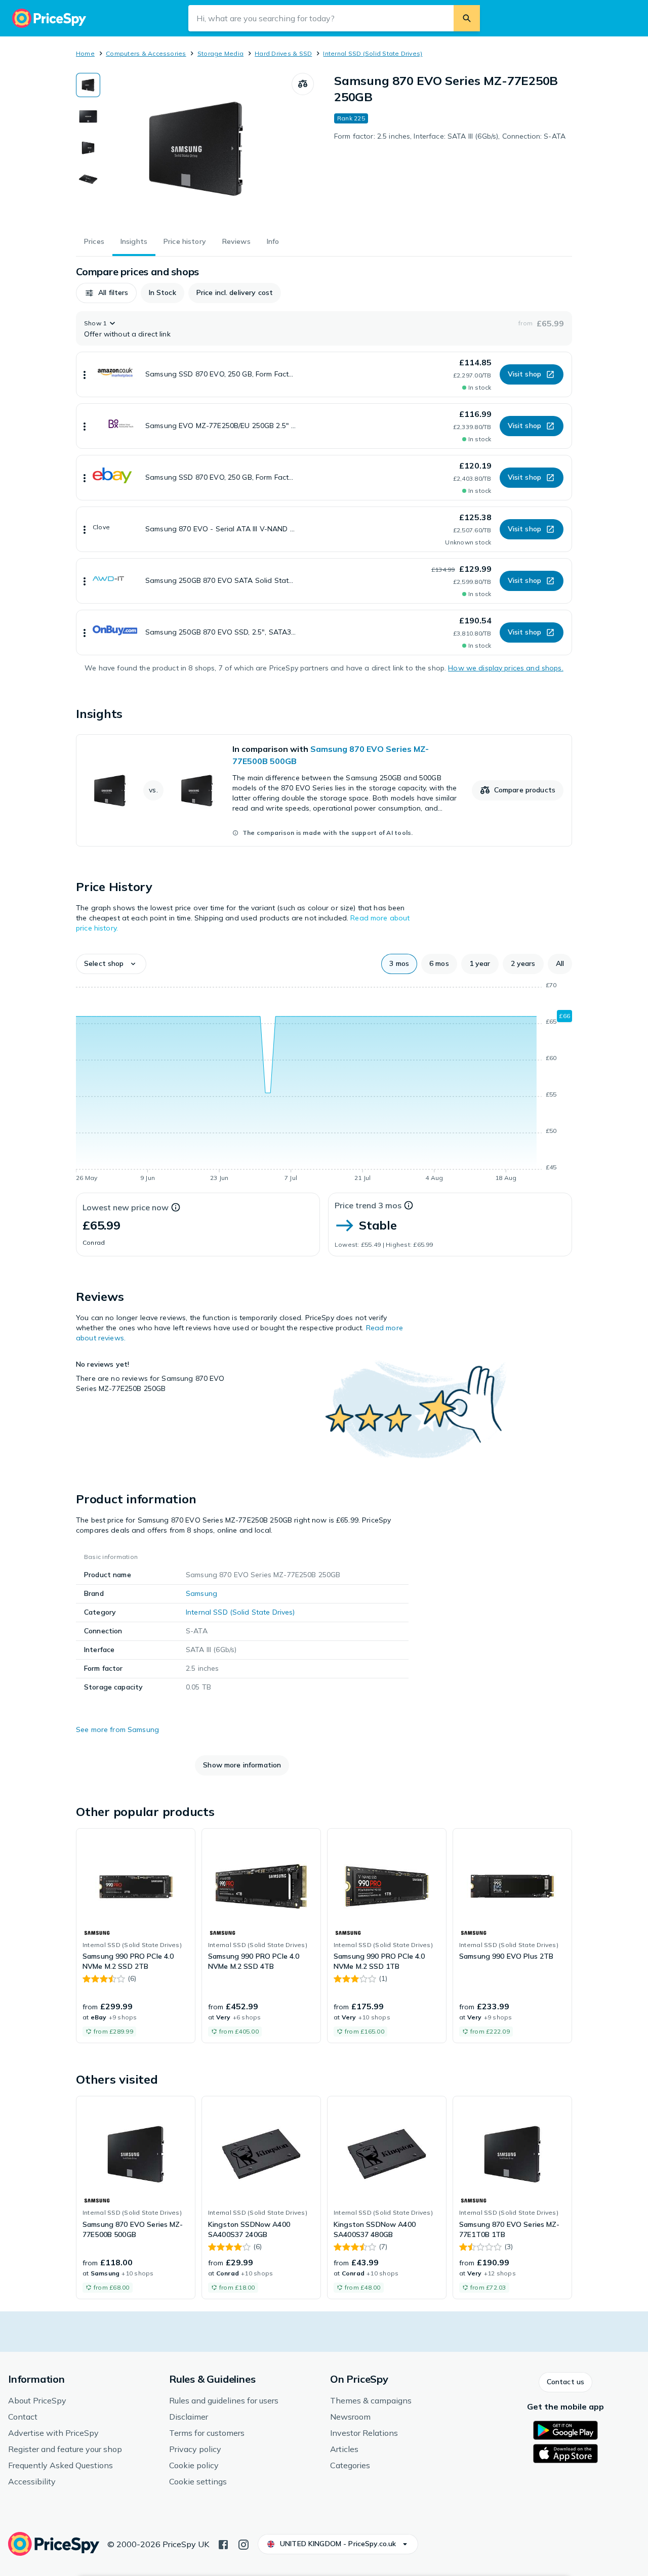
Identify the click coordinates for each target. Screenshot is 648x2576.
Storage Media (220, 53)
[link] (324, 790)
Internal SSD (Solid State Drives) (373, 53)
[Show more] (85, 374)
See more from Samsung (117, 1729)
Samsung (201, 1593)
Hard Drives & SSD (283, 53)
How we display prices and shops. (505, 668)
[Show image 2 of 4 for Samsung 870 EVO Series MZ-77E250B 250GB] (88, 116)
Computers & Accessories (146, 53)
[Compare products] (303, 84)
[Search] (467, 18)
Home (85, 53)
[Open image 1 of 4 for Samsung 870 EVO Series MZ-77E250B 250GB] (196, 149)
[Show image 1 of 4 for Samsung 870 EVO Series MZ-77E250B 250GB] (88, 85)
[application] (324, 1083)
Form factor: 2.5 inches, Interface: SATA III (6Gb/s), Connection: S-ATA (450, 136)
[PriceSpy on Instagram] (244, 2544)
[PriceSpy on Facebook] (223, 2544)
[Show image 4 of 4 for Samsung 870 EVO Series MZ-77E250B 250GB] (88, 179)
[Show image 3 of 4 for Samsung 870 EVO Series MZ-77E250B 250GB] (88, 148)
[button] (106, 293)
